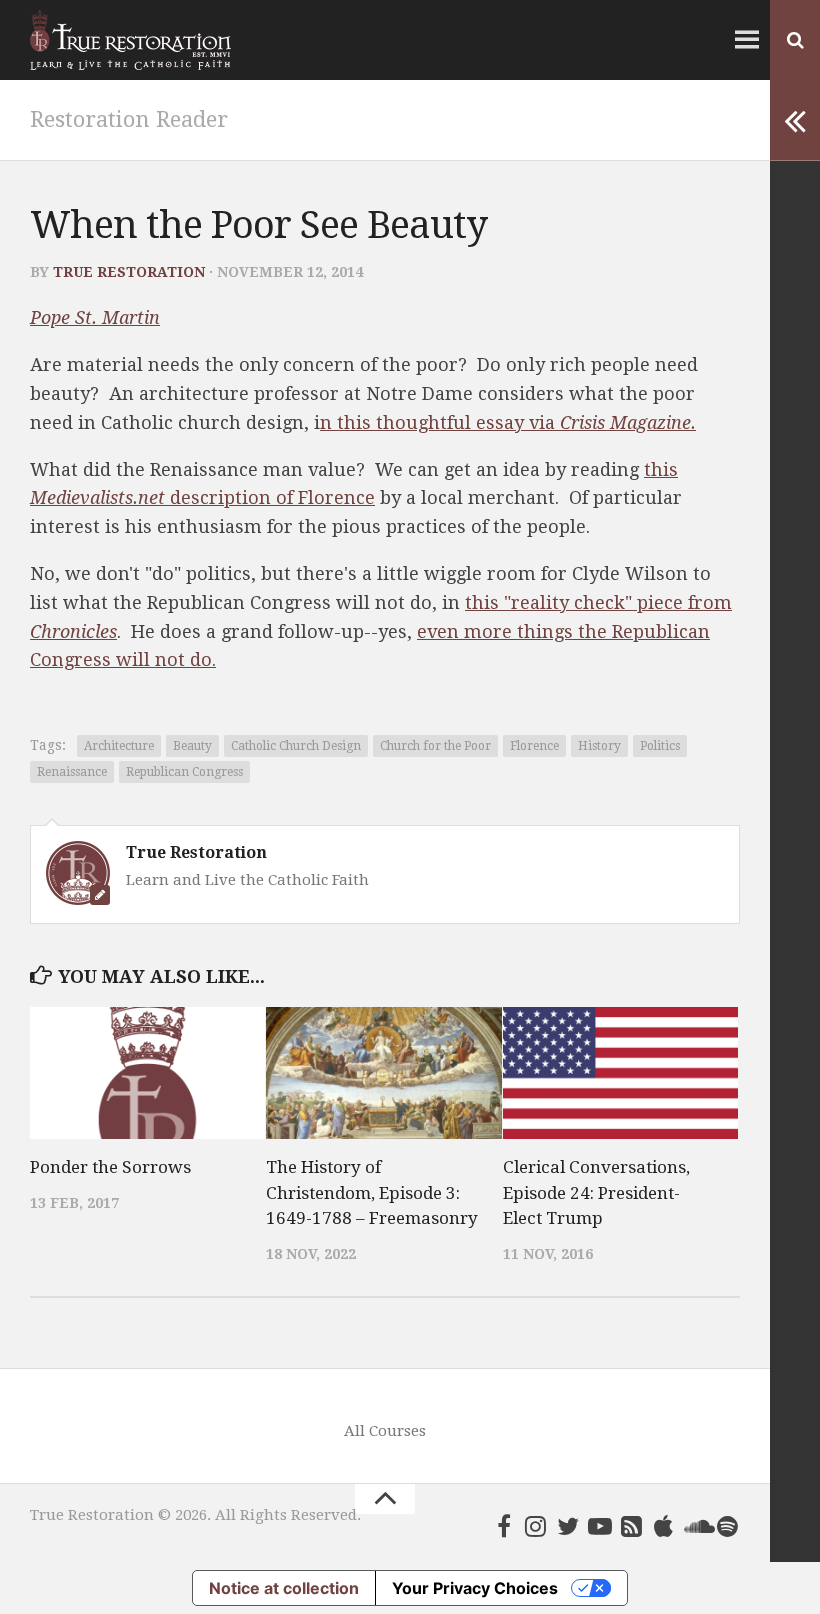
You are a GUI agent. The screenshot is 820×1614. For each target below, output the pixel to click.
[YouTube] (600, 1526)
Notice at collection (284, 1588)
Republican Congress (184, 772)
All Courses (385, 1431)
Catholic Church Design (296, 746)
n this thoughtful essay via (508, 422)
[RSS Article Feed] (632, 1526)
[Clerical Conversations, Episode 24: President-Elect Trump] (620, 1073)
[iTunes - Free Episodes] (664, 1526)
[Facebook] (504, 1526)
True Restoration (129, 272)
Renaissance (72, 772)
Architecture (119, 746)
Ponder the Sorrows (110, 1167)
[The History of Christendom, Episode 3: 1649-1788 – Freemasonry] (383, 1073)
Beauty (192, 746)
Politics (660, 746)
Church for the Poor (435, 746)
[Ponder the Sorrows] (147, 1073)
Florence (534, 746)
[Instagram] (536, 1526)
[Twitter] (568, 1526)
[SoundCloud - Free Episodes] (696, 1526)
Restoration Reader (129, 119)
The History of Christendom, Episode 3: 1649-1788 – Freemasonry (372, 1192)
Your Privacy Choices (475, 1588)
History (599, 746)
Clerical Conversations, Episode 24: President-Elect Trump (596, 1192)
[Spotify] (728, 1526)
